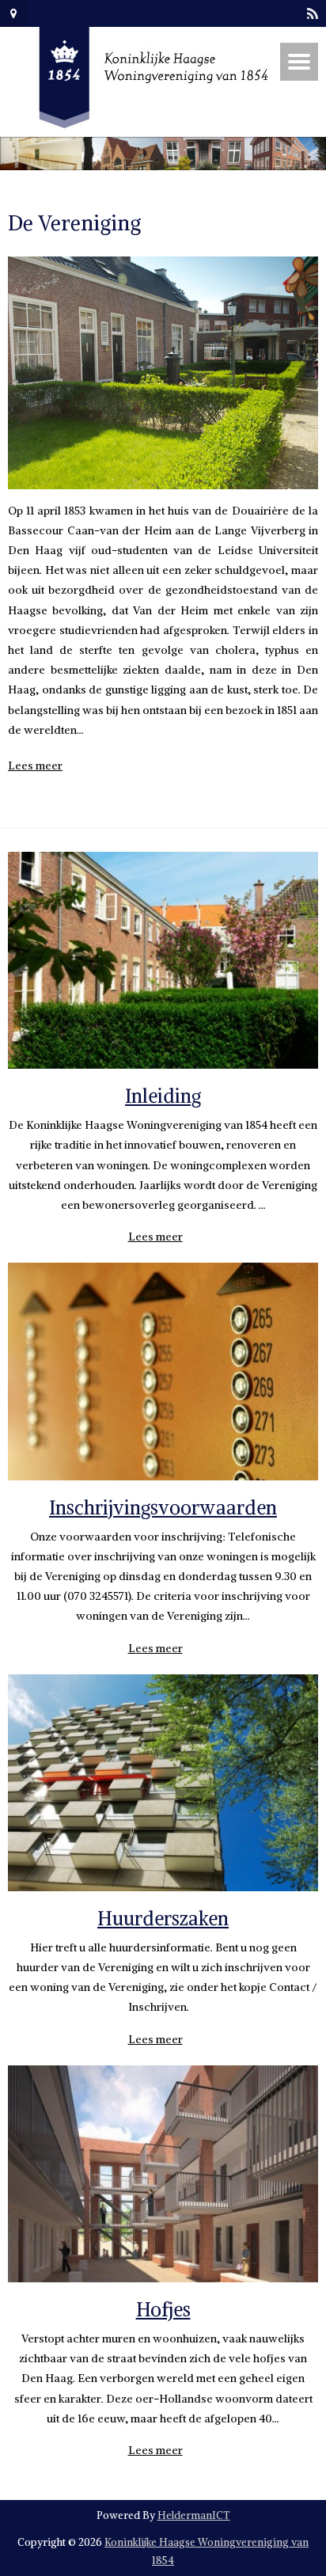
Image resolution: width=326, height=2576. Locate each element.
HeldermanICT (194, 2515)
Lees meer (35, 766)
